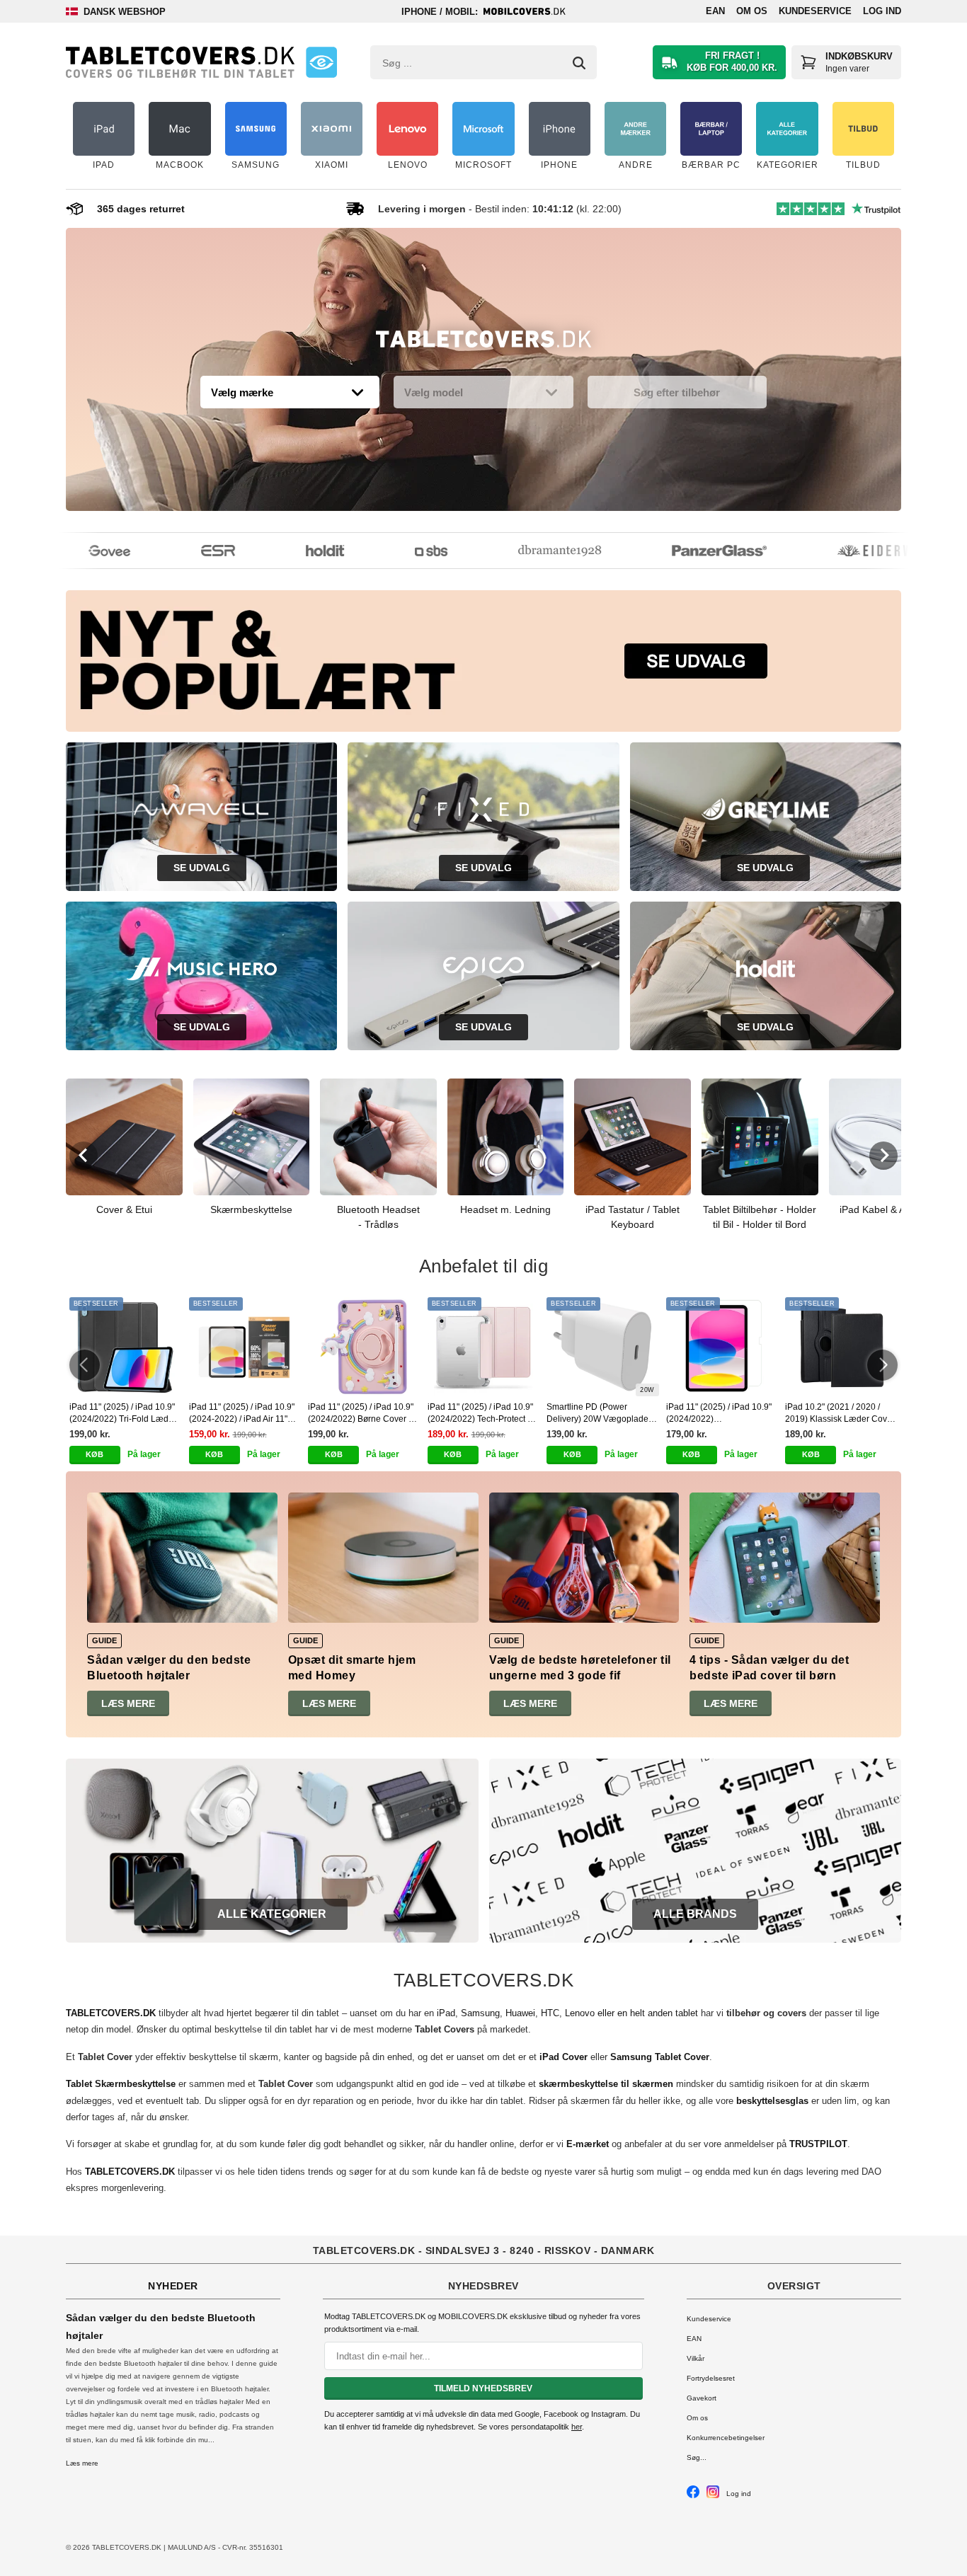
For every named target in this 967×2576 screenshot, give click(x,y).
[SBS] (404, 551)
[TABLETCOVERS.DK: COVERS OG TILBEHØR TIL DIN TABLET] (180, 62)
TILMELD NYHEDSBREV (483, 2388)
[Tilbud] (483, 343)
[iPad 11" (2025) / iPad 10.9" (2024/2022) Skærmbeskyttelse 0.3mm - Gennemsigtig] (722, 1347)
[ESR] (191, 551)
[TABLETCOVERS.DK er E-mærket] (321, 62)
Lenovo (580, 2013)
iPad (446, 2013)
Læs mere (128, 1703)
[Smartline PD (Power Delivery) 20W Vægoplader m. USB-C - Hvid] (603, 1347)
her (577, 2427)
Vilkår (696, 2358)
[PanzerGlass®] (692, 551)
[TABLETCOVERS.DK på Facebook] (693, 2496)
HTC (550, 2013)
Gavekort (702, 2398)
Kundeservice (815, 11)
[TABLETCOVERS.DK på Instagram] (713, 2496)
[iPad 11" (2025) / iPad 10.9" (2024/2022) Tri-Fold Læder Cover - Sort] (126, 1347)
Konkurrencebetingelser (726, 2438)
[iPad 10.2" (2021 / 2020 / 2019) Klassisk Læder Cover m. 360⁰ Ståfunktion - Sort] (841, 1347)
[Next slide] (883, 1156)
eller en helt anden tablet (648, 2013)
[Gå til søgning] (579, 63)
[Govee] (82, 551)
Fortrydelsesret (711, 2378)
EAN (715, 11)
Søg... (697, 2457)
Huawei (520, 2013)
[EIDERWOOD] (861, 551)
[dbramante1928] (533, 551)
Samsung (480, 2013)
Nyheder (173, 2286)
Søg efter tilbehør (677, 392)
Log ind (882, 11)
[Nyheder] (483, 661)
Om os (752, 11)
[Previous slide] (84, 1156)
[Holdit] (298, 551)
